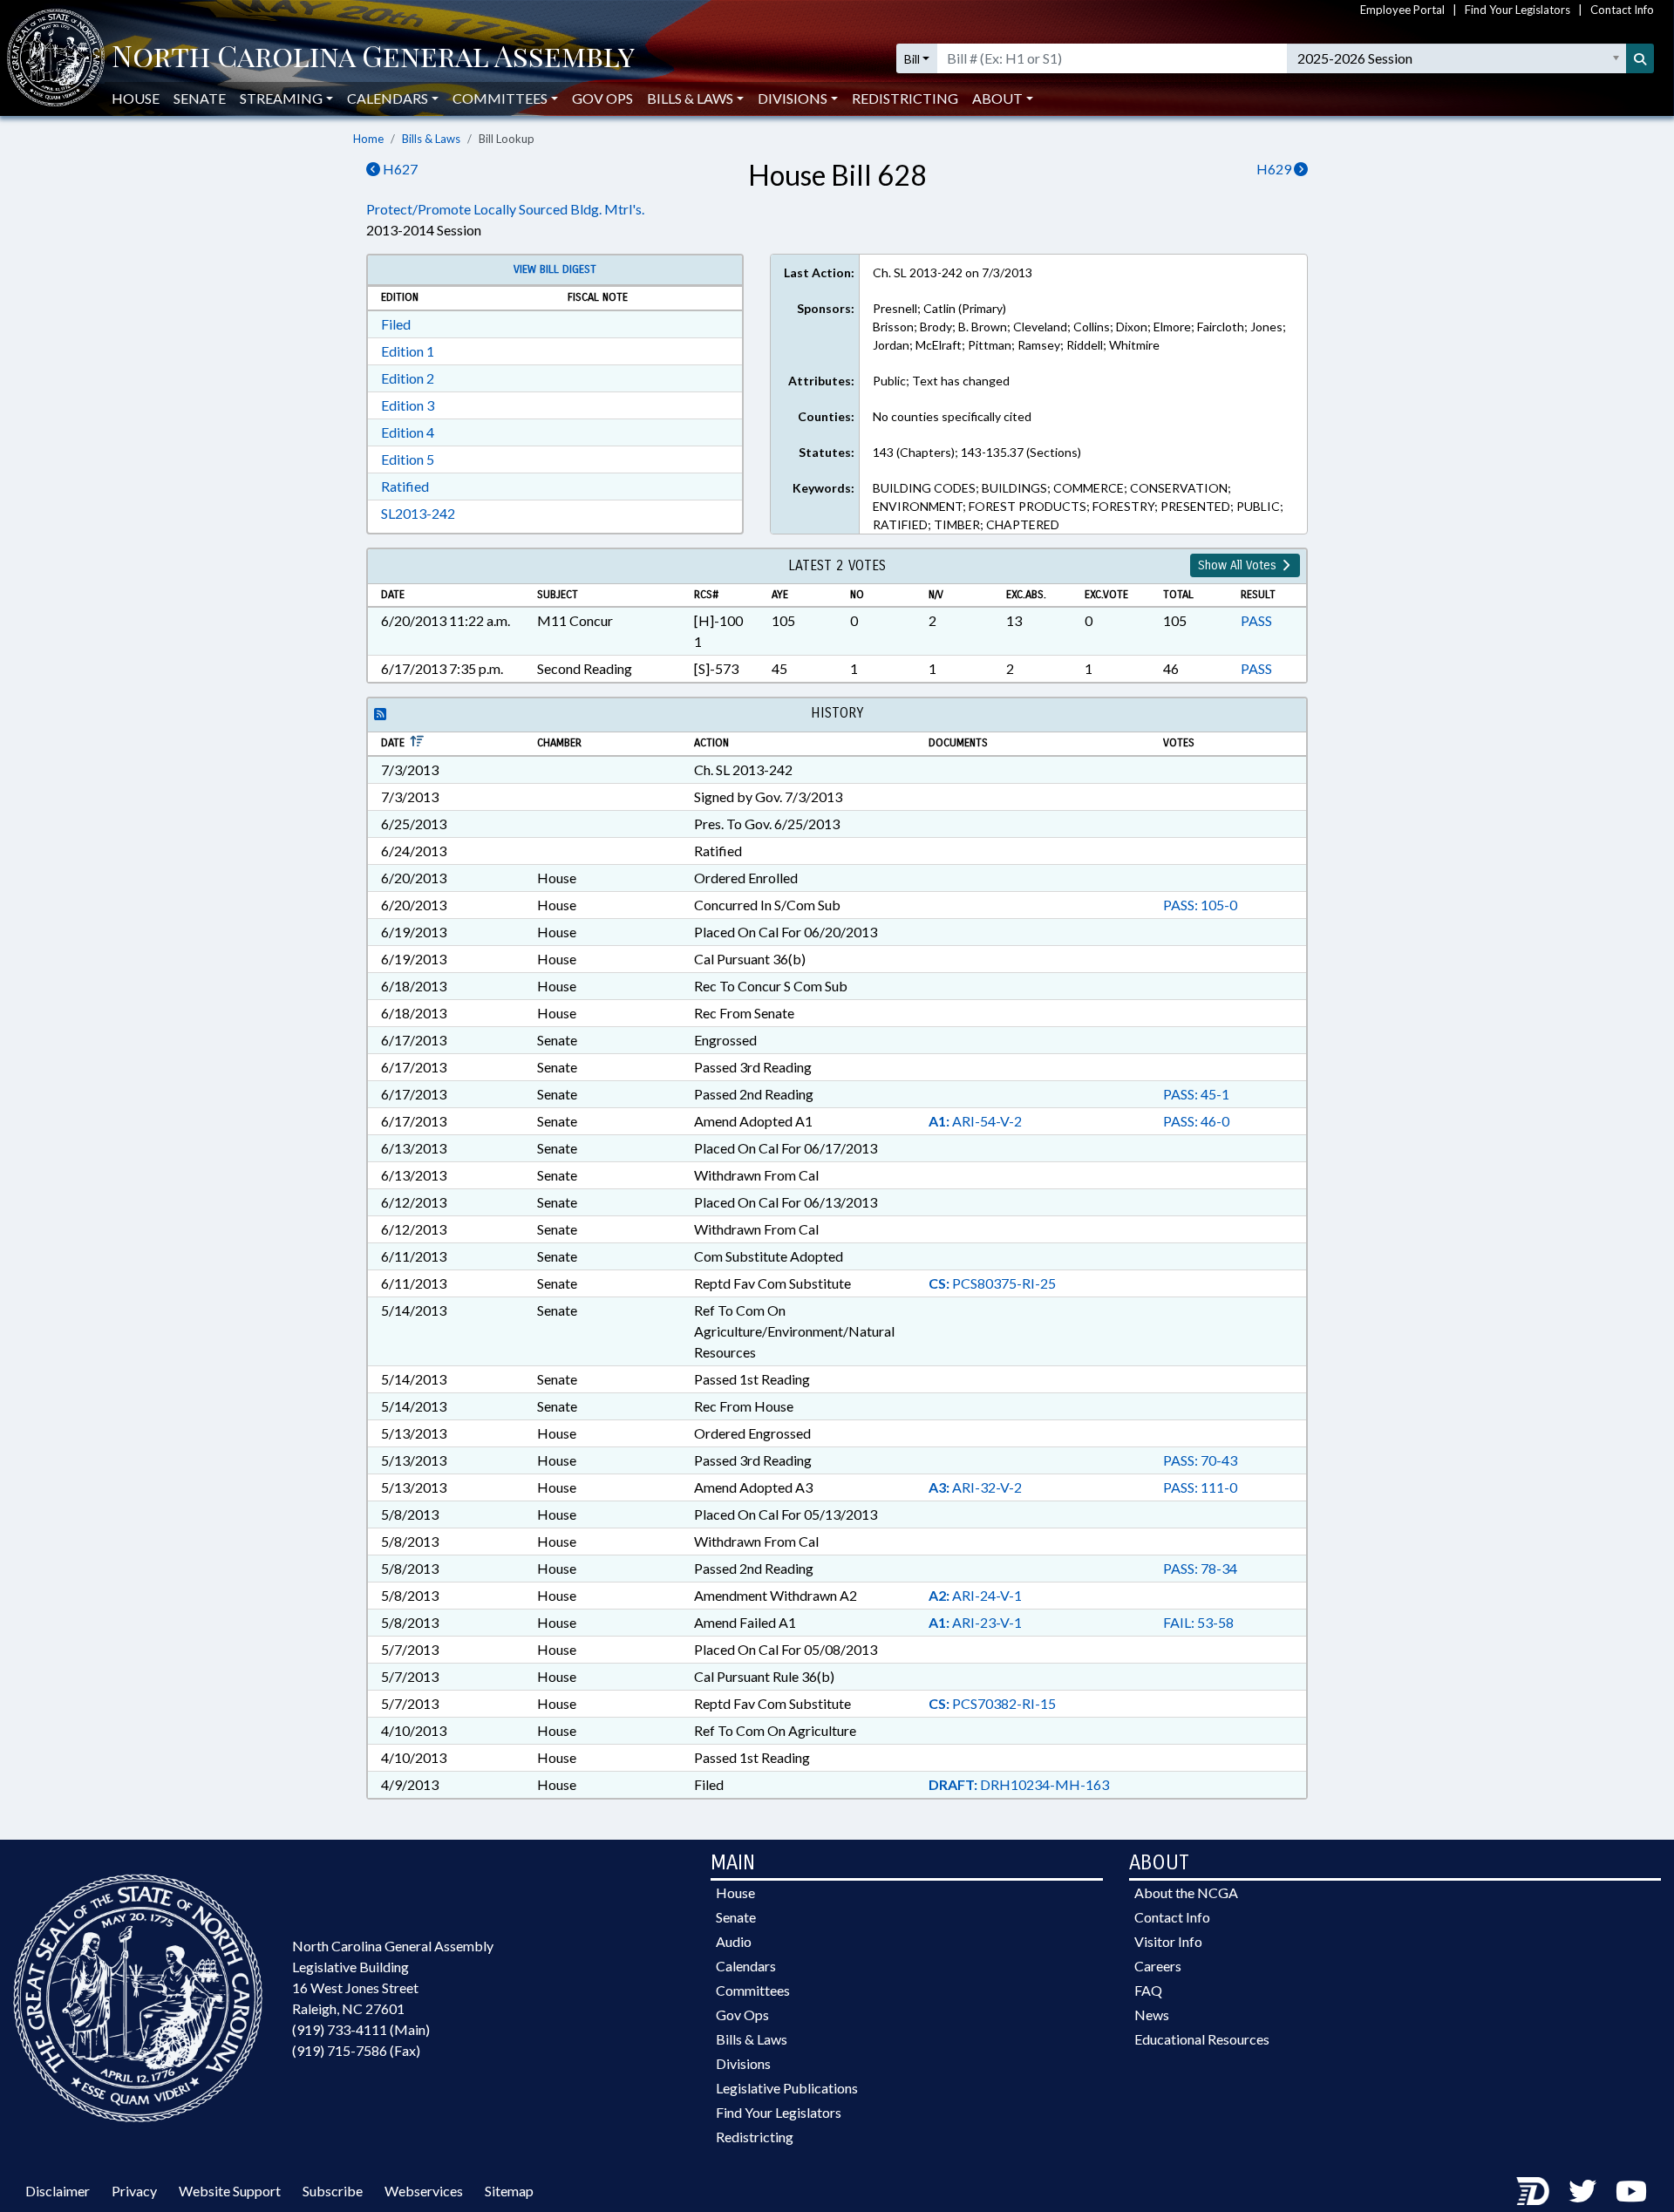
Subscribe (333, 2191)
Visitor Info (1168, 1941)
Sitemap (509, 2191)
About (997, 98)
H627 (399, 169)
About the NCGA (1186, 1892)
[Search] (1640, 58)
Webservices (424, 2191)
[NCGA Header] (373, 58)
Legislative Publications (787, 2088)
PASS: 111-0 (1200, 1487)
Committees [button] (500, 98)
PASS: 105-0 (1200, 905)
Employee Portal (1402, 10)
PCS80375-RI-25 (992, 1283)
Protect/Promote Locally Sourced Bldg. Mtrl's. (505, 209)
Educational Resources (1202, 2039)
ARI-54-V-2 (975, 1121)
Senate (200, 98)
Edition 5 (408, 459)
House (136, 98)
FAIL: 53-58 (1198, 1622)
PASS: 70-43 (1200, 1460)
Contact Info (1622, 10)
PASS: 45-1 (1196, 1094)
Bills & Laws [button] (690, 98)
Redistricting (905, 98)
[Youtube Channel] (1631, 2191)
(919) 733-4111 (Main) (361, 2029)
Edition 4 (408, 432)
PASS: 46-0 (1196, 1121)
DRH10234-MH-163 (1019, 1784)
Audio (734, 1941)
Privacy (134, 2191)
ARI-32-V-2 (975, 1487)
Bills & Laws (431, 139)
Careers (1158, 1966)
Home (368, 139)
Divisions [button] (793, 98)
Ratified (405, 486)
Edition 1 (408, 351)
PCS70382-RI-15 (992, 1703)
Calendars (746, 1966)
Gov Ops (602, 98)
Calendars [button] (388, 98)
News (1152, 2015)
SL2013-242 (418, 513)
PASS (1256, 620)
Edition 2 (408, 378)
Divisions (743, 2063)
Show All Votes (1239, 565)
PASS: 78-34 (1200, 1568)
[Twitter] (1582, 2191)
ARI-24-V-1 (975, 1595)
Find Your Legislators (1517, 10)
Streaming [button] (281, 98)
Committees (753, 1990)
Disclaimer (58, 2191)
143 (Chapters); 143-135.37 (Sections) (977, 452)
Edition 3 (408, 405)
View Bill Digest (555, 269)
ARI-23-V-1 (975, 1622)
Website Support (230, 2191)
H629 (1275, 169)
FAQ (1148, 1990)
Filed (396, 324)
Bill (912, 59)
